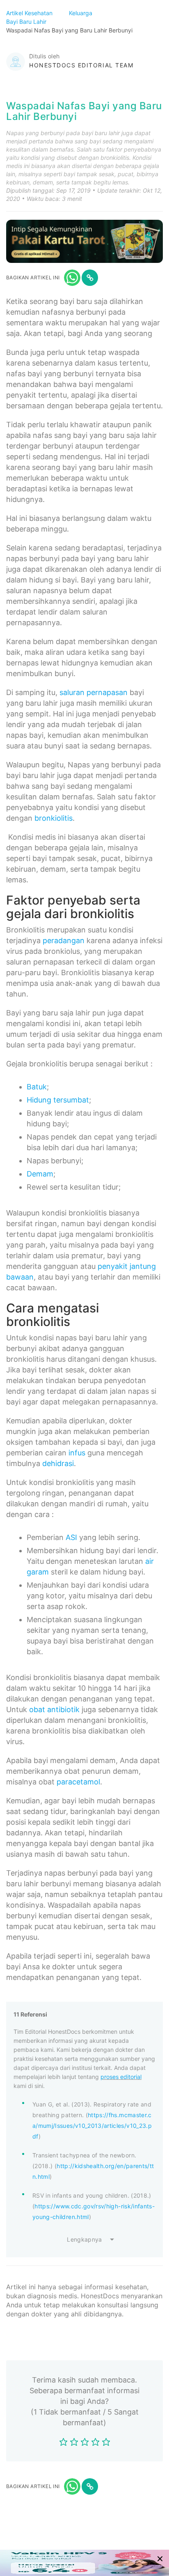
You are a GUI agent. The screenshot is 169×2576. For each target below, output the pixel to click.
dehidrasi (58, 1463)
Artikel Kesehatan (30, 13)
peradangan (64, 940)
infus (77, 1453)
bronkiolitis (54, 818)
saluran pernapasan (94, 692)
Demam (40, 1174)
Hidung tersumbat (58, 1100)
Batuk (37, 1087)
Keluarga (81, 13)
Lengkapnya (84, 2239)
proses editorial (121, 2077)
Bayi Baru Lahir (27, 22)
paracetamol (78, 1782)
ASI (71, 1537)
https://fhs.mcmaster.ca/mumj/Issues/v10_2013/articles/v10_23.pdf (92, 2126)
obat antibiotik (54, 1709)
